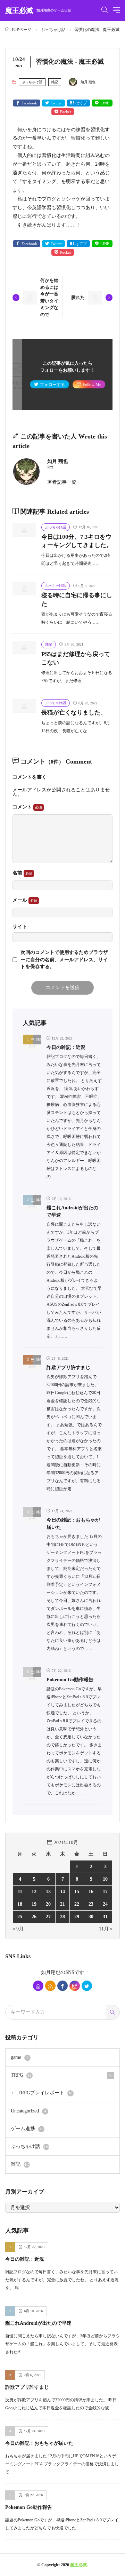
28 (62, 1917)
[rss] (50, 1986)
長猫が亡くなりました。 (74, 713)
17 (105, 1892)
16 (91, 1892)
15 (77, 1892)
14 (62, 1892)
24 (105, 1904)
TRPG (21, 2075)
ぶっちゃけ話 (53, 30)
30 (91, 1917)
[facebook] (62, 1986)
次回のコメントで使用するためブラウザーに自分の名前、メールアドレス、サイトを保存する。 (64, 959)
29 (77, 1917)
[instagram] (75, 1986)
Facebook (29, 103)
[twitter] (87, 1986)
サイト (20, 927)
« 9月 (18, 1929)
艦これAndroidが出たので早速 (38, 2323)
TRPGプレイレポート (45, 2093)
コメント (23, 807)
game (20, 2057)
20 (48, 1904)
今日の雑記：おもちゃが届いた (39, 2443)
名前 (18, 873)
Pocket (65, 112)
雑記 (55, 82)
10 (105, 1879)
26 (34, 1917)
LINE (105, 103)
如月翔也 (51, 1972)
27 (48, 1917)
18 (20, 1904)
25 (20, 1917)
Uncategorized (28, 2111)
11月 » (106, 1929)
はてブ (81, 103)
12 (34, 1892)
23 (91, 1904)
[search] (112, 2012)
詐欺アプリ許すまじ (68, 1368)
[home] (38, 1986)
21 (62, 1904)
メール (20, 900)
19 (34, 1904)
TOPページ (21, 30)
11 (20, 1892)
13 (48, 1892)
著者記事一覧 (62, 482)
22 (77, 1904)
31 (105, 1917)
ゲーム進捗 (27, 2129)
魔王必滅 (38, 10)
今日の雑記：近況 (66, 1047)
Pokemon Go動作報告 (70, 1680)
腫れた (78, 297)
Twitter (56, 103)
